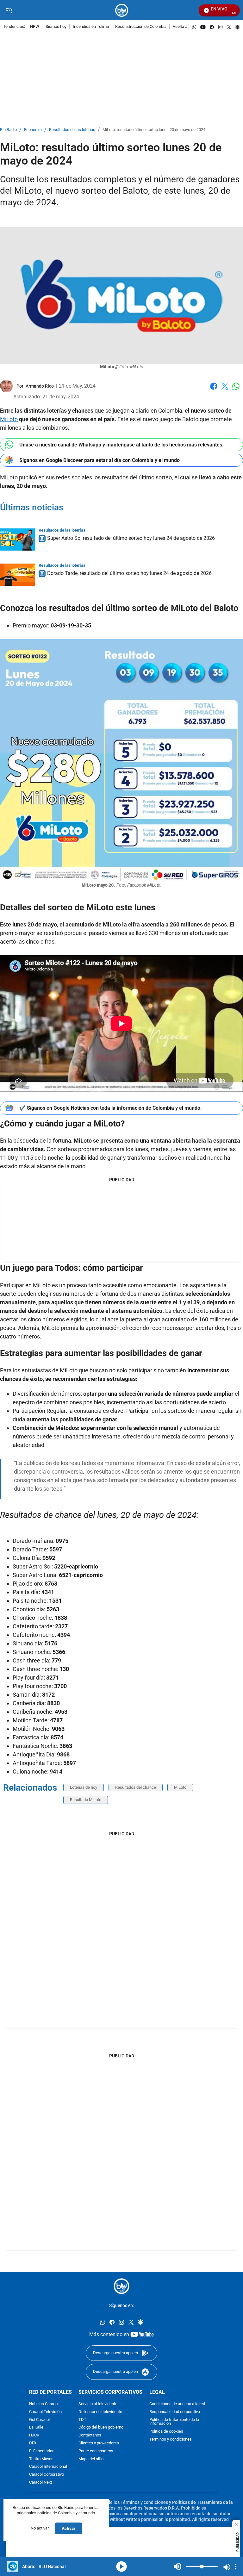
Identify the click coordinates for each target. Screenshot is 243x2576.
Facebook (214, 390)
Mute (178, 2567)
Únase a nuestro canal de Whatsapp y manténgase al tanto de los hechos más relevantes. (121, 445)
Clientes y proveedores (99, 2443)
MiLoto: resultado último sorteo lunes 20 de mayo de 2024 (154, 130)
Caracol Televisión (45, 2412)
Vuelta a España (187, 27)
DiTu (33, 2443)
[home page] (122, 10)
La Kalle (36, 2427)
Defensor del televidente (100, 2412)
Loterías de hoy (84, 1787)
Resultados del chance (136, 1787)
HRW (35, 27)
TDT (82, 2420)
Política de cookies (166, 2432)
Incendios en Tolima (91, 27)
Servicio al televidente (98, 2404)
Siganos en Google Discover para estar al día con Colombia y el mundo (100, 460)
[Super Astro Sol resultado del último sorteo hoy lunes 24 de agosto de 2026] (17, 540)
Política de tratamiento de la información (174, 2422)
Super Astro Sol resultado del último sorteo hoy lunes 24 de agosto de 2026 (131, 538)
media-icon (121, 2567)
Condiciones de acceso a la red (177, 2404)
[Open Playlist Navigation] (236, 2567)
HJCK (34, 2435)
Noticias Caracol (44, 2404)
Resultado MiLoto (86, 1800)
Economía (33, 130)
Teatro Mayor (41, 2459)
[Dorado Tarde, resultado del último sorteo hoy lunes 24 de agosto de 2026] (17, 575)
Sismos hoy (56, 27)
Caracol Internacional (48, 2467)
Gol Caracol (39, 2420)
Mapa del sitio (91, 2459)
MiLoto (9, 419)
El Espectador (41, 2451)
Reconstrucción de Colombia (141, 27)
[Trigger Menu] (9, 10)
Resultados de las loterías (72, 130)
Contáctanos (90, 2435)
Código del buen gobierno (101, 2427)
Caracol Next (40, 2482)
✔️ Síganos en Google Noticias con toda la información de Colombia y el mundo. (111, 1108)
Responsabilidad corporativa (175, 2412)
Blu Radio (8, 130)
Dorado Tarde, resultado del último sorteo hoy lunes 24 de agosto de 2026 (129, 573)
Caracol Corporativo (47, 2475)
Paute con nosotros (96, 2451)
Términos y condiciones (171, 2439)
